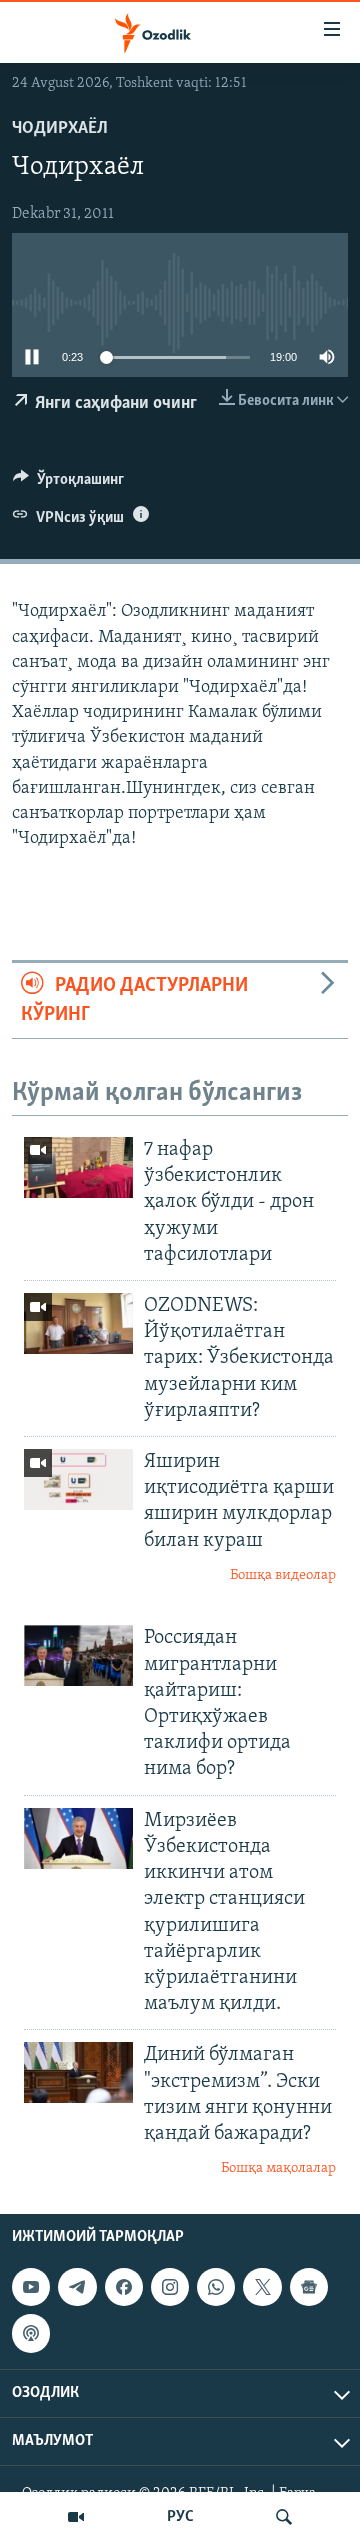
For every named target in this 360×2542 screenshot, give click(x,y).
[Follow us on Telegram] (77, 2287)
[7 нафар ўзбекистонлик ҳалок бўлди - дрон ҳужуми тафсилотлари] (78, 1167)
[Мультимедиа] (76, 2517)
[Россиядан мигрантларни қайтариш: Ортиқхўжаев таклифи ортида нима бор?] (78, 1655)
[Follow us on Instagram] (170, 2287)
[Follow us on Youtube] (31, 2287)
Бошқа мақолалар (278, 2168)
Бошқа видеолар (283, 1575)
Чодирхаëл (60, 129)
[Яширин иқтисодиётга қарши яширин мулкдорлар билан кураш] (78, 1479)
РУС (180, 2517)
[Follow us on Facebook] (124, 2287)
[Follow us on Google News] (309, 2287)
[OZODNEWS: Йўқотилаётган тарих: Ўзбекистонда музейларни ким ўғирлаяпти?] (78, 1323)
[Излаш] (284, 2517)
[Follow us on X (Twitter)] (262, 2287)
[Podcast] (31, 2333)
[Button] (68, 484)
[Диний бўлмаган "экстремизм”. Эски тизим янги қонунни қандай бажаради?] (78, 2072)
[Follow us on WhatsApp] (216, 2287)
